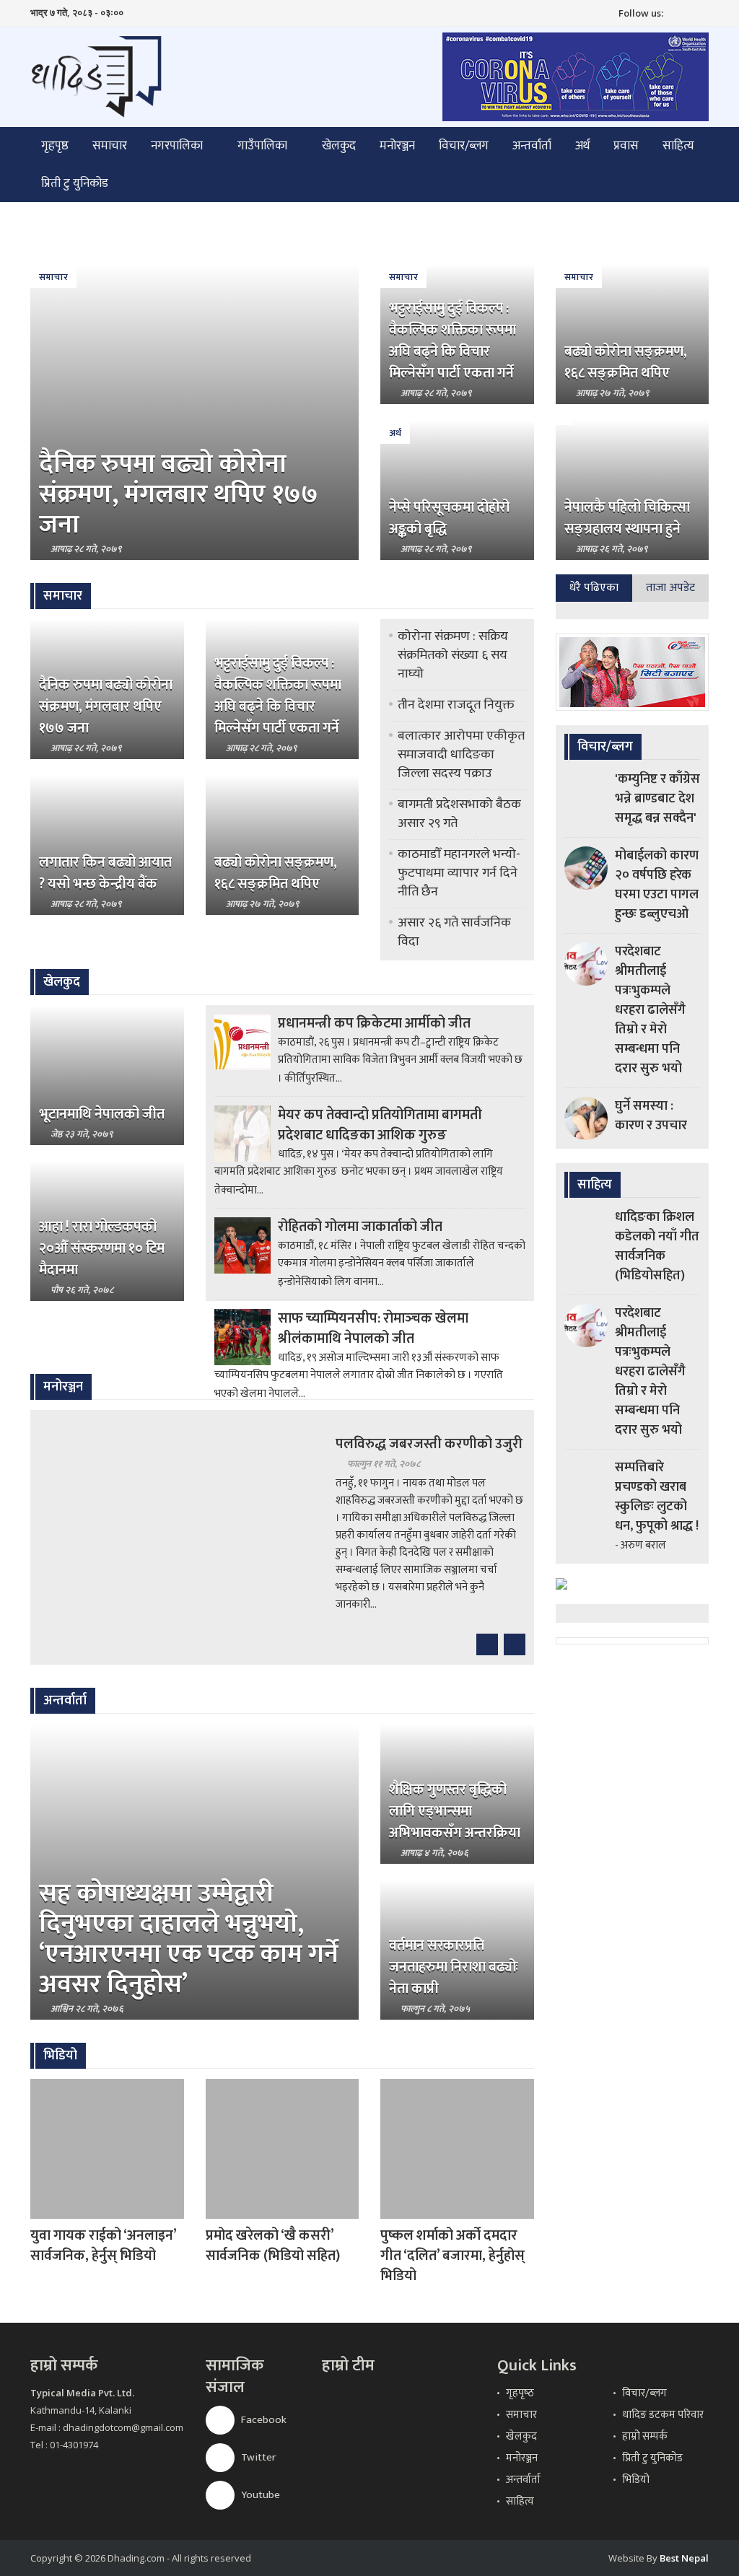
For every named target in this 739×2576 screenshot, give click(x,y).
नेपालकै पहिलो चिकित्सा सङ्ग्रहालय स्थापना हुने (627, 518)
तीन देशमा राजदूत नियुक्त (456, 705)
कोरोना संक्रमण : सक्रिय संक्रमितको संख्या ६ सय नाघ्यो (453, 655)
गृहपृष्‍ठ (520, 2393)
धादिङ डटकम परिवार (663, 2415)
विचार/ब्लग (464, 146)
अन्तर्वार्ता (532, 146)
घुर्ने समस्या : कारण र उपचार (651, 1116)
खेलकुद (339, 146)
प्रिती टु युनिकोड (75, 183)
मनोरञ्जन (397, 146)
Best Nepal (684, 2558)
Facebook (263, 2420)
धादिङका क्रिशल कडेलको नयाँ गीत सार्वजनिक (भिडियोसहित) (657, 1247)
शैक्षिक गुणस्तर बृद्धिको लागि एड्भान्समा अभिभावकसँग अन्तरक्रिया (455, 1811)
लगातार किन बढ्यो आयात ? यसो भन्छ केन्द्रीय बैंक (105, 873)
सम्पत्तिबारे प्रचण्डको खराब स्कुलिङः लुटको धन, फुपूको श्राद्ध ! (657, 1497)
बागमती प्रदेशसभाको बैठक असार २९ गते (459, 814)
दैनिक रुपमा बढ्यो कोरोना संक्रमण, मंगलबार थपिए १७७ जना (179, 494)
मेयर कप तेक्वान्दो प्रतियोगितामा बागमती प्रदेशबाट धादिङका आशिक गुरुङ (380, 1125)
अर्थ (582, 146)
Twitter (257, 2457)
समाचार (110, 146)
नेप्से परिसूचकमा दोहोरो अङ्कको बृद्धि (449, 518)
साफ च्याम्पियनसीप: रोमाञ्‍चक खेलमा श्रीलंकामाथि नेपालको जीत (373, 1328)
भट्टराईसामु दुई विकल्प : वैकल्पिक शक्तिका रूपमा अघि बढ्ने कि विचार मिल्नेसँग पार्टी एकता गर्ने (452, 341)
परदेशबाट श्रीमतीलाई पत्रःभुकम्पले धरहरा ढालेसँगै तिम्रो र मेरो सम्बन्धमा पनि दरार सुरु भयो (650, 1010)
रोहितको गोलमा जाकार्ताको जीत (360, 1227)
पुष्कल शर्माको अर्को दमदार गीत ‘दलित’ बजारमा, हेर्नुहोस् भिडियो (452, 2256)
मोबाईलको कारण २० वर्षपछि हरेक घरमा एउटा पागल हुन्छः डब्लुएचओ (657, 885)
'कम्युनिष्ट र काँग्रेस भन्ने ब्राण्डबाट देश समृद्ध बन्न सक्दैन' (657, 799)
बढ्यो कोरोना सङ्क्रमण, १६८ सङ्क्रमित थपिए (626, 362)
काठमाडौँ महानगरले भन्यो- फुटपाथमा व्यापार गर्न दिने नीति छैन (459, 873)
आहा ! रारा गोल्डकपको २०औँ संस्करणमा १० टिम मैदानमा (102, 1248)
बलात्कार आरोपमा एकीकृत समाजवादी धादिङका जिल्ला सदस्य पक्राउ (461, 755)
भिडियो (636, 2480)
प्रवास (626, 146)
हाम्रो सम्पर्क (645, 2436)
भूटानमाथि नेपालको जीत (102, 1114)
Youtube (259, 2495)
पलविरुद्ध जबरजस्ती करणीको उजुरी (429, 1444)
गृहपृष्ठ (55, 146)
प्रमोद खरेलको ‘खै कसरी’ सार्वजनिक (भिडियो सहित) (273, 2246)
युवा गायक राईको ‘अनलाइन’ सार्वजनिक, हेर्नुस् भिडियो (103, 2246)
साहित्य (678, 146)
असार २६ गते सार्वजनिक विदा (454, 932)
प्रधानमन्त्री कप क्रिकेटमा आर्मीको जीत (374, 1023)
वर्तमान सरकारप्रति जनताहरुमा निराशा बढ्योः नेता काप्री (454, 1967)
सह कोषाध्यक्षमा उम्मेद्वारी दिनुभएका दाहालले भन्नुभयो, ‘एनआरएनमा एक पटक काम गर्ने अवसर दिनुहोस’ (189, 1939)
